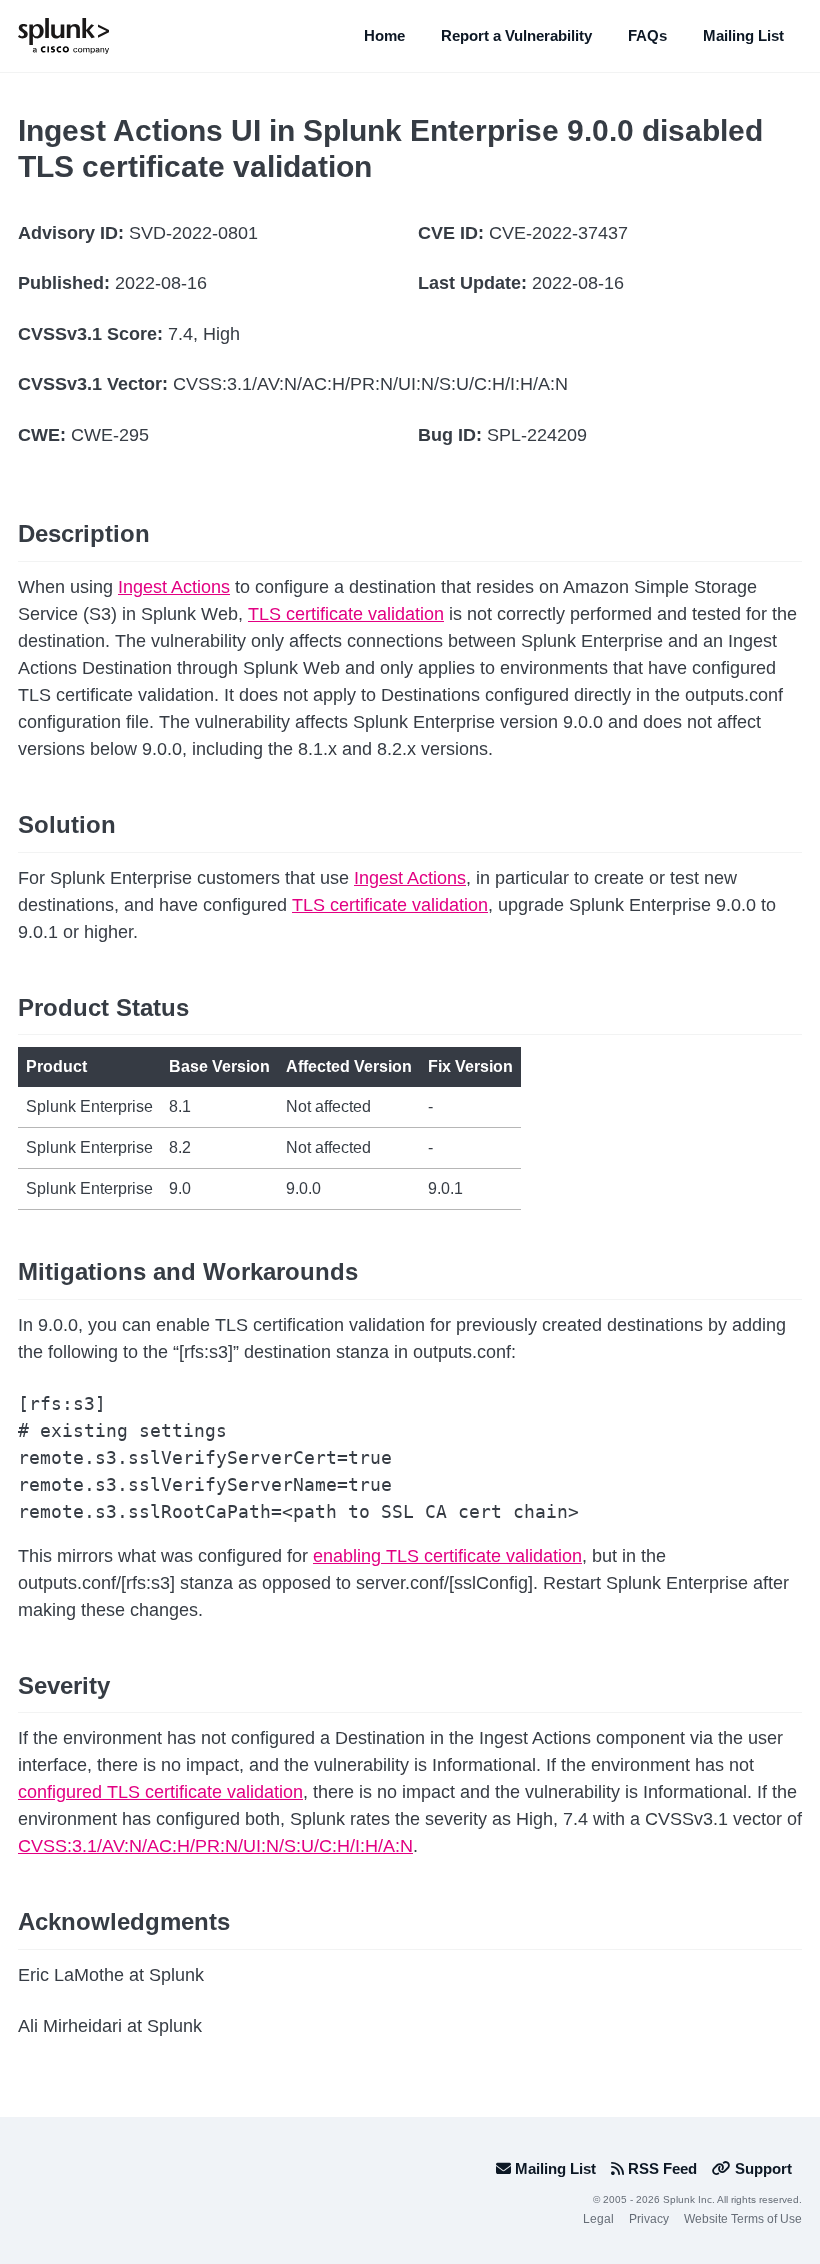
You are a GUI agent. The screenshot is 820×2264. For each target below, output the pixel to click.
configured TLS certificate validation (160, 1792)
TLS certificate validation (346, 614)
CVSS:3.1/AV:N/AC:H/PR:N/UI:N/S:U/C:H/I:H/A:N (370, 384)
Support (761, 2168)
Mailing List (743, 35)
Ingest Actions (174, 587)
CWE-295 (110, 435)
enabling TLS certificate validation (447, 1556)
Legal (598, 2219)
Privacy (649, 2219)
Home (384, 35)
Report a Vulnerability (516, 35)
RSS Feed (660, 2168)
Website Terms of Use (743, 2219)
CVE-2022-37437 (558, 233)
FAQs (647, 35)
